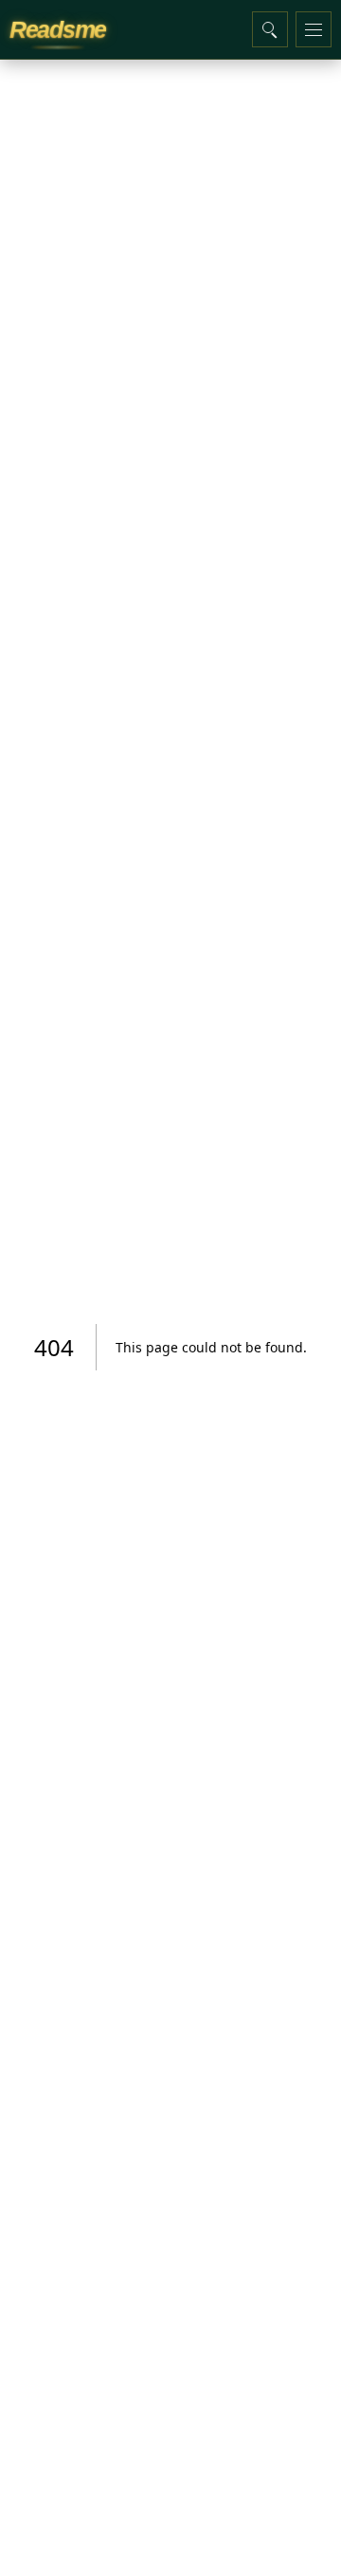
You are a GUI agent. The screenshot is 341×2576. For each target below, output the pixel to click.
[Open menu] (314, 29)
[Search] (270, 29)
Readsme (58, 30)
